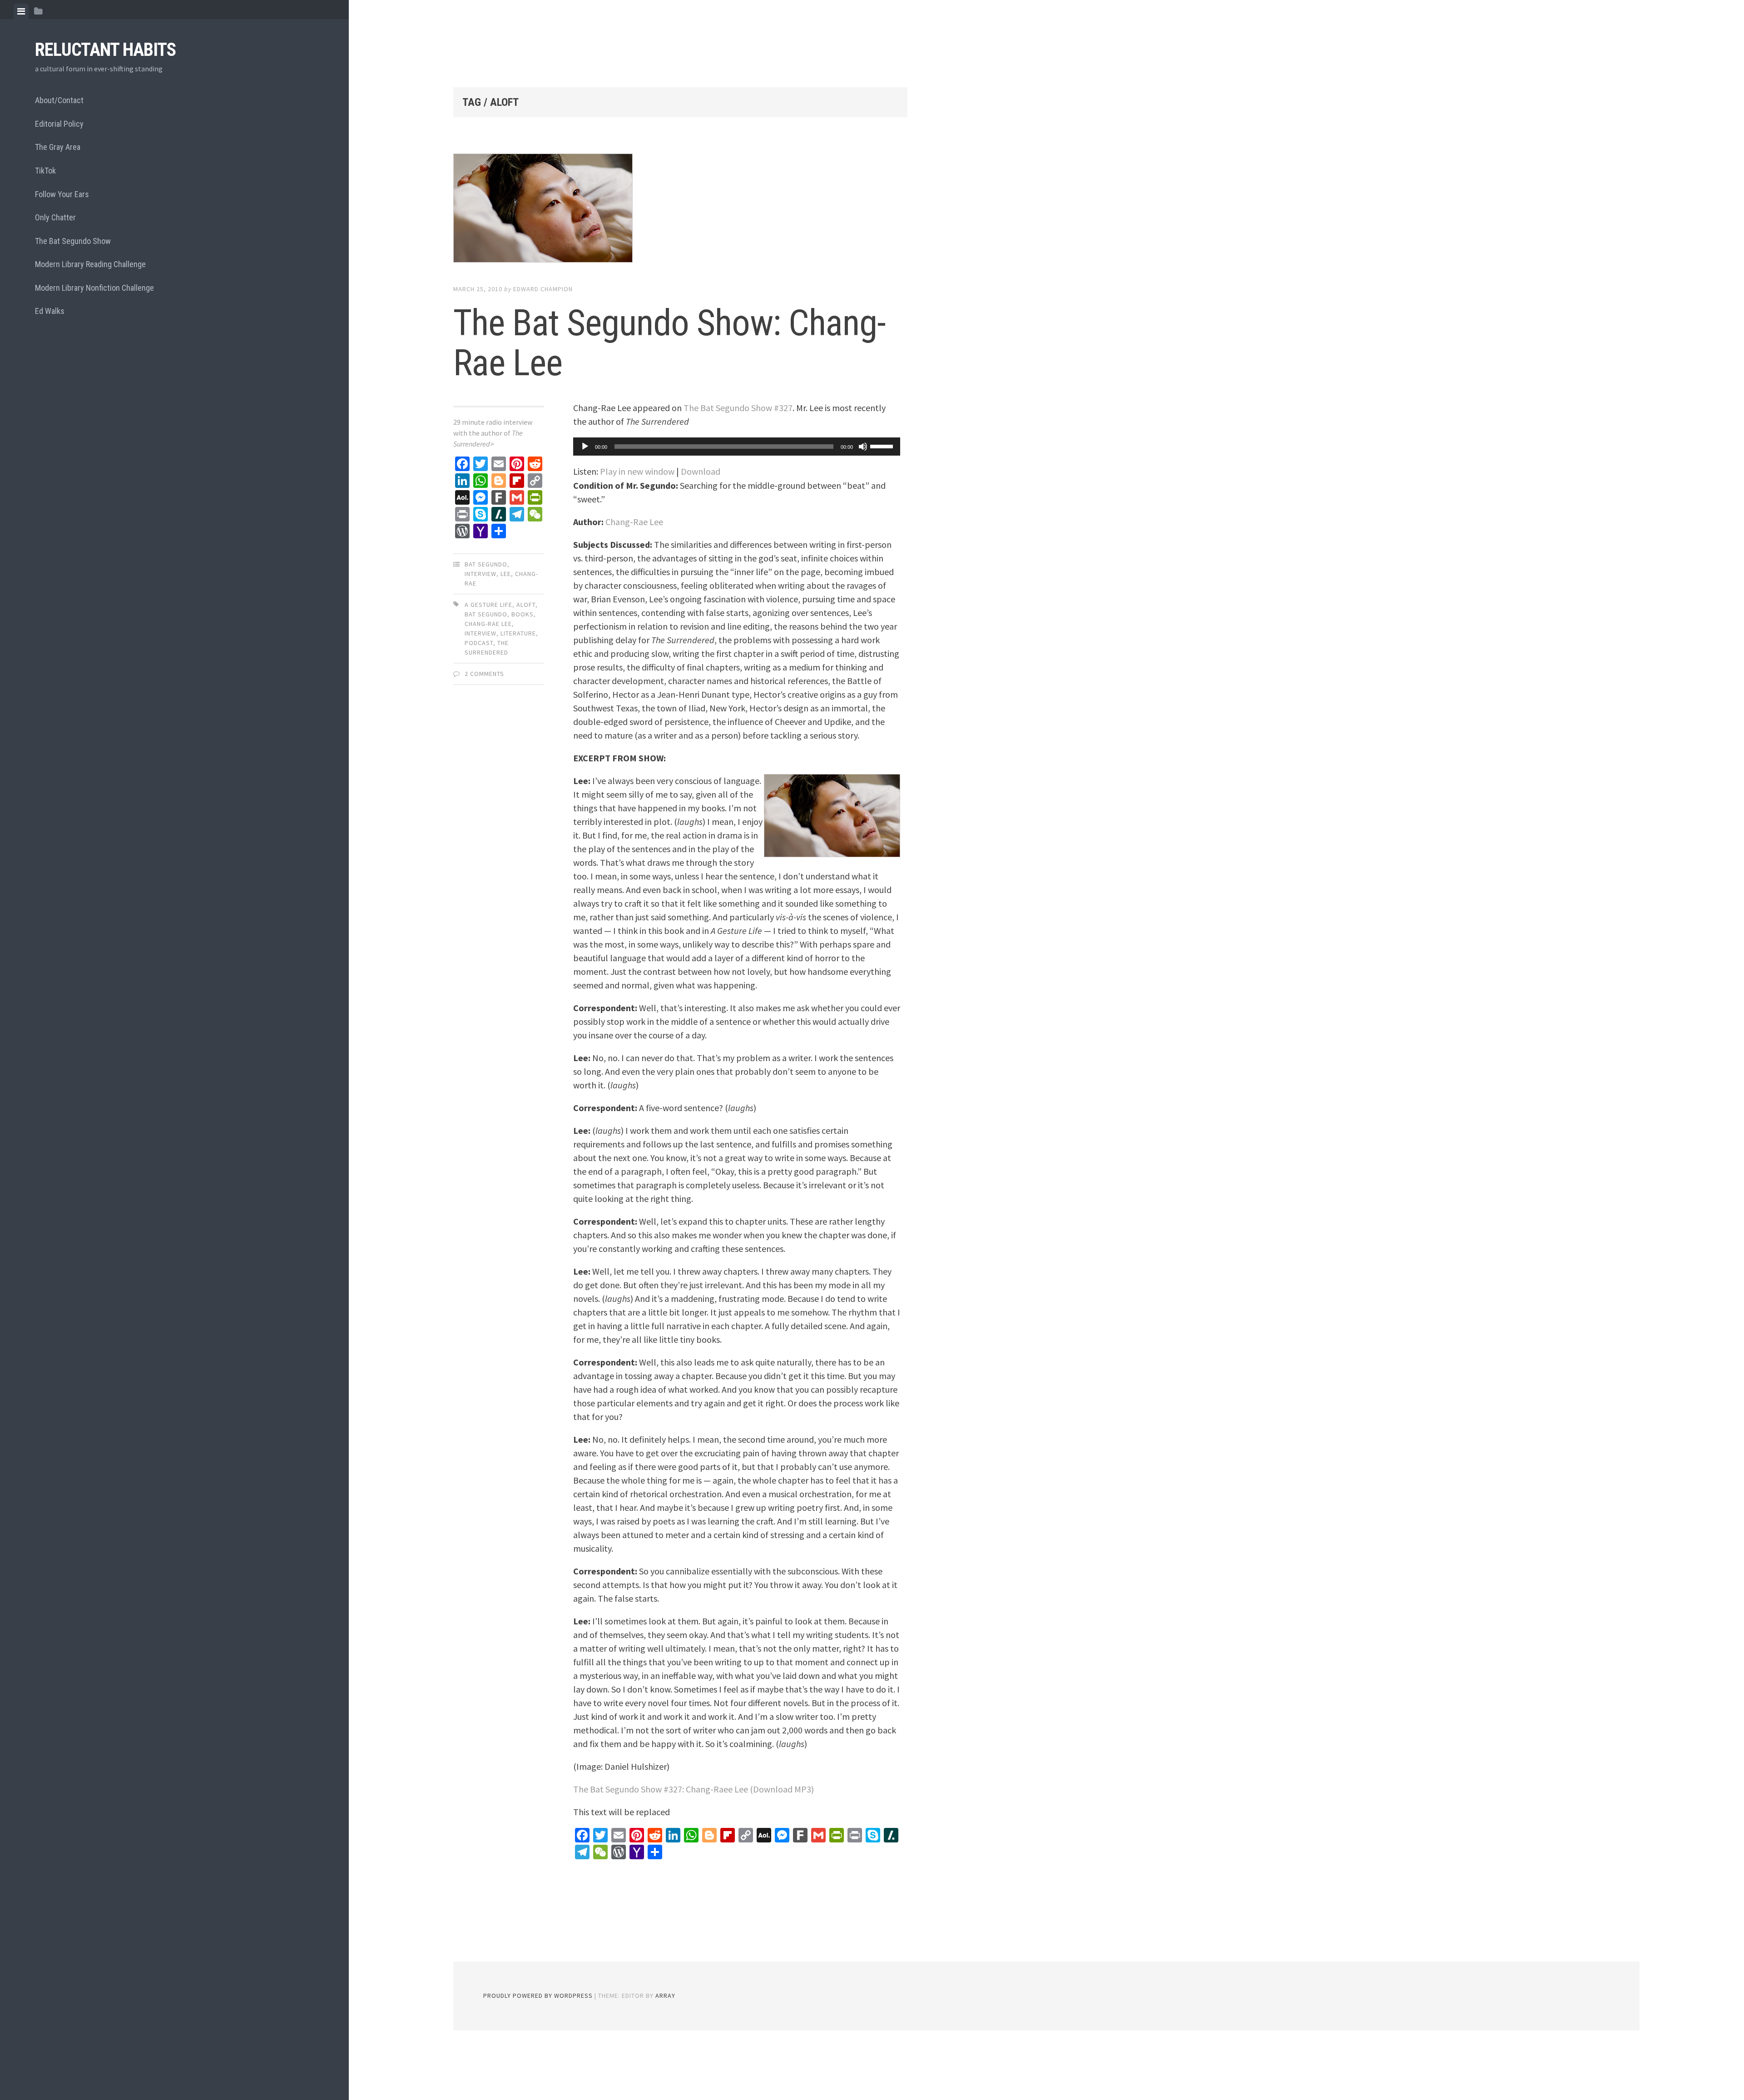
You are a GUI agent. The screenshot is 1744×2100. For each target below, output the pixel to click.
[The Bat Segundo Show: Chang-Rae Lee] (680, 210)
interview (481, 574)
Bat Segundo (486, 564)
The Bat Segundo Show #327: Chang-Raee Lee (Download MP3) (694, 1789)
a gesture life (488, 605)
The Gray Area (58, 147)
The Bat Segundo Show (73, 241)
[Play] (585, 447)
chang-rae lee (488, 624)
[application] (737, 447)
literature (518, 633)
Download (701, 471)
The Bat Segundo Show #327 (738, 408)
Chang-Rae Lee (634, 522)
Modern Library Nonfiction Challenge (94, 288)
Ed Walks (50, 311)
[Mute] (863, 447)
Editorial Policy (59, 124)
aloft (526, 605)
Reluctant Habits (105, 50)
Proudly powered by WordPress (538, 1996)
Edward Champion (543, 289)
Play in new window (637, 471)
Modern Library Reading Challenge (90, 264)
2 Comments (484, 674)
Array (665, 1996)
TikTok (45, 171)
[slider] (883, 446)
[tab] (21, 11)
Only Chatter (55, 217)
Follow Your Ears (62, 194)
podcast (479, 643)
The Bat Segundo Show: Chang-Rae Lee (669, 343)
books (523, 614)
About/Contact (59, 100)
